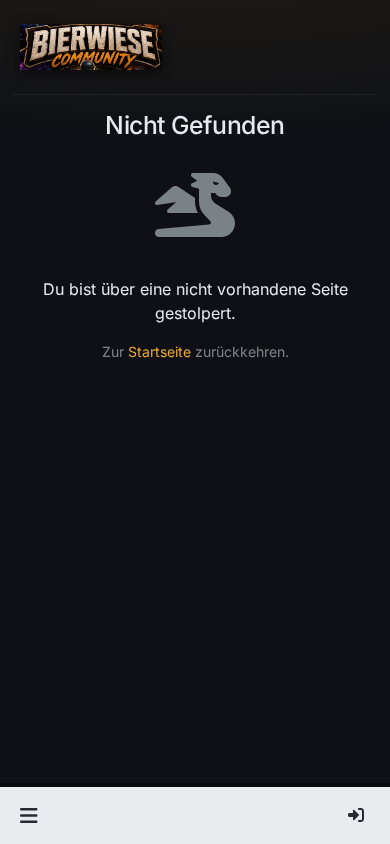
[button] (28, 816)
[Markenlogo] (91, 47)
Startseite (159, 351)
